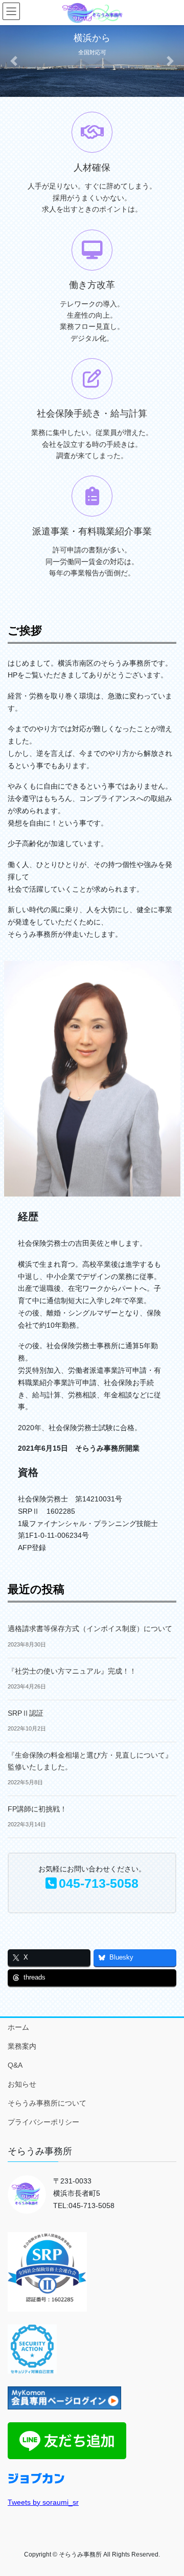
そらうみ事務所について (47, 2103)
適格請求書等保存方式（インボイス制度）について (90, 1629)
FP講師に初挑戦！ (37, 1809)
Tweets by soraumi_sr (43, 2502)
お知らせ (22, 2084)
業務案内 (22, 2046)
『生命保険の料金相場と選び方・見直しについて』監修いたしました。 (90, 1761)
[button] (14, 61)
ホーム (18, 2027)
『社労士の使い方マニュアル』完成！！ (72, 1671)
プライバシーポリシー (43, 2122)
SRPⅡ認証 (26, 1713)
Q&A (15, 2065)
